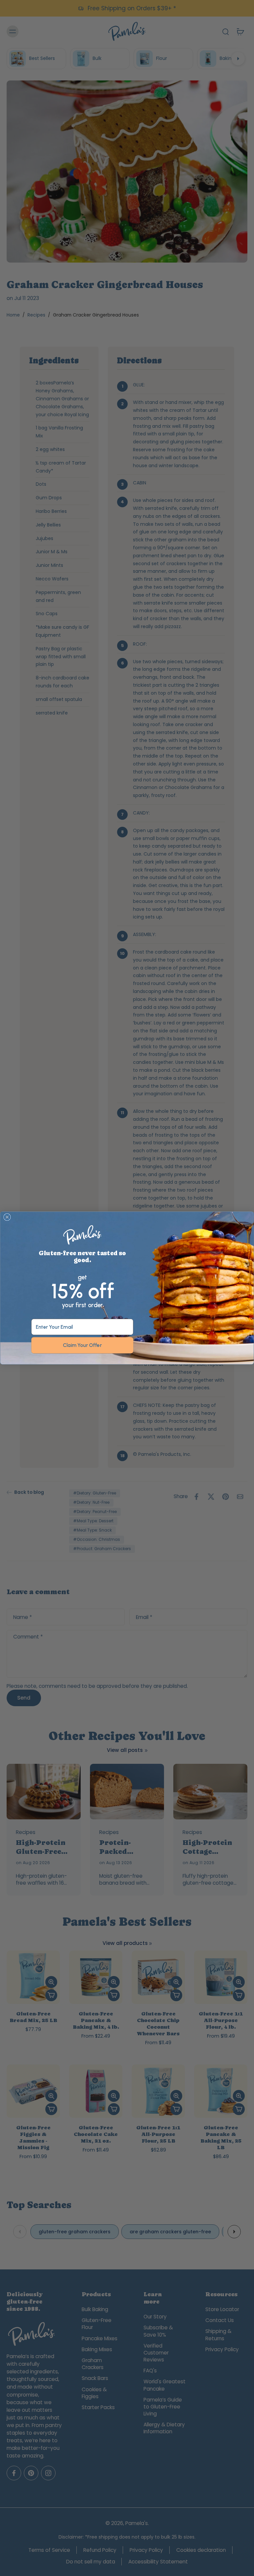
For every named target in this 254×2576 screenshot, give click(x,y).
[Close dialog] (7, 1217)
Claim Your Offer (82, 1345)
